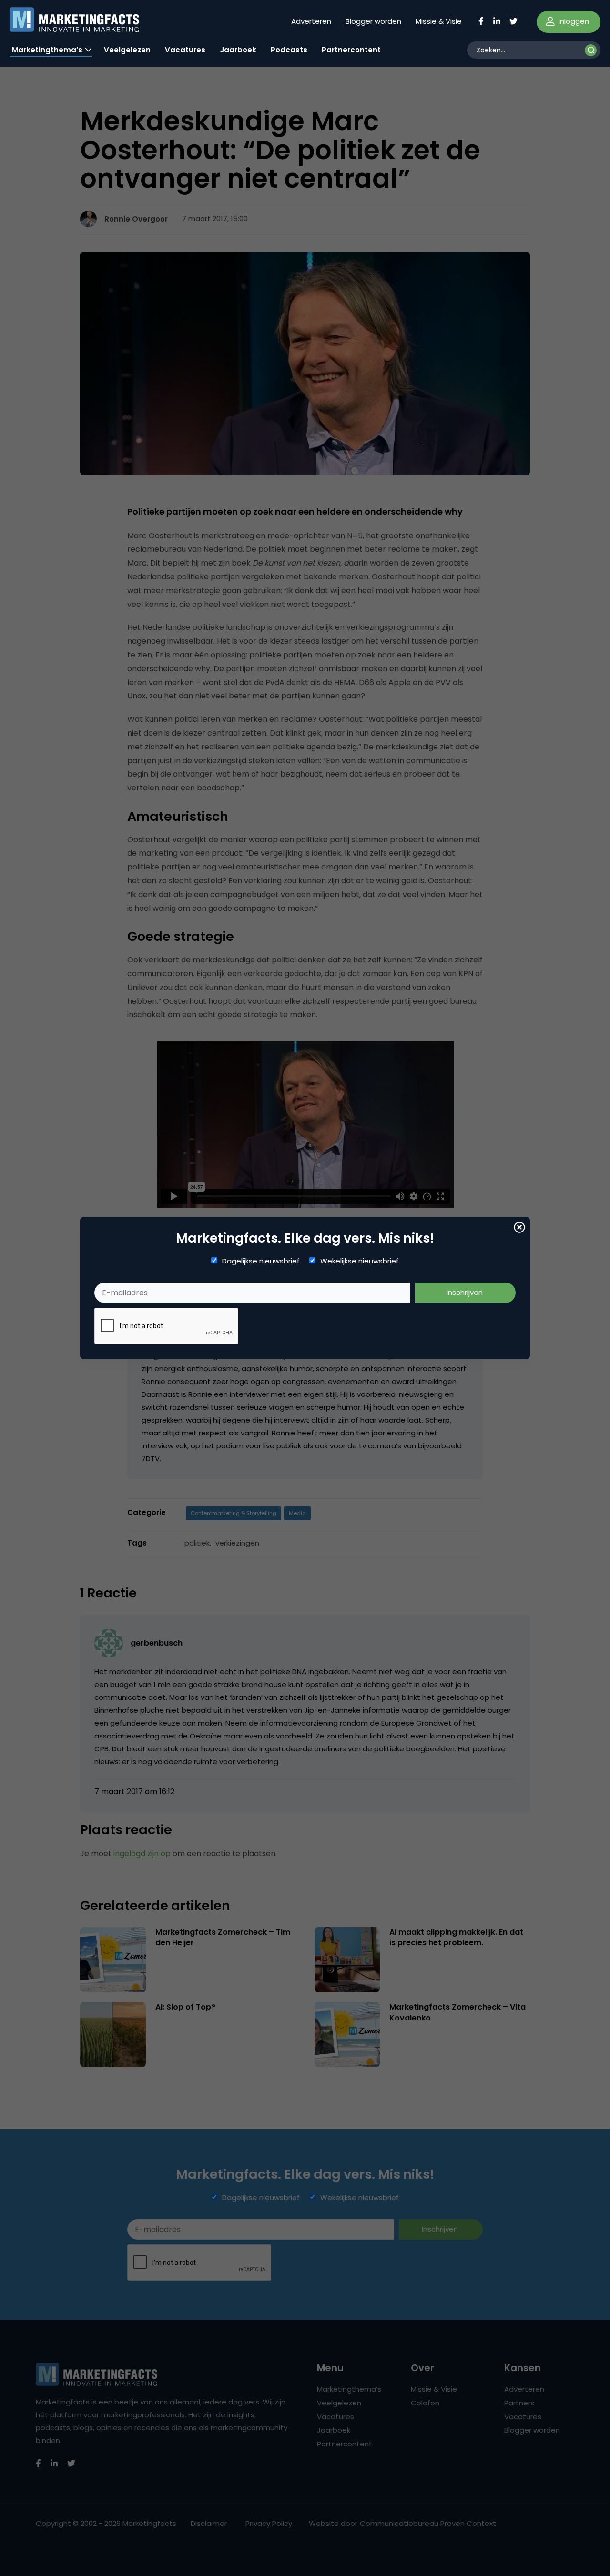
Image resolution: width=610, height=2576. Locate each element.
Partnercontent (351, 50)
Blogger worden (373, 21)
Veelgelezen (127, 50)
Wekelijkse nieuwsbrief (360, 1261)
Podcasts (289, 50)
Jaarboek (238, 50)
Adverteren (311, 21)
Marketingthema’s (47, 50)
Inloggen (573, 21)
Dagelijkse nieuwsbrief (261, 1261)
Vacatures (185, 50)
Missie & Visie (439, 21)
